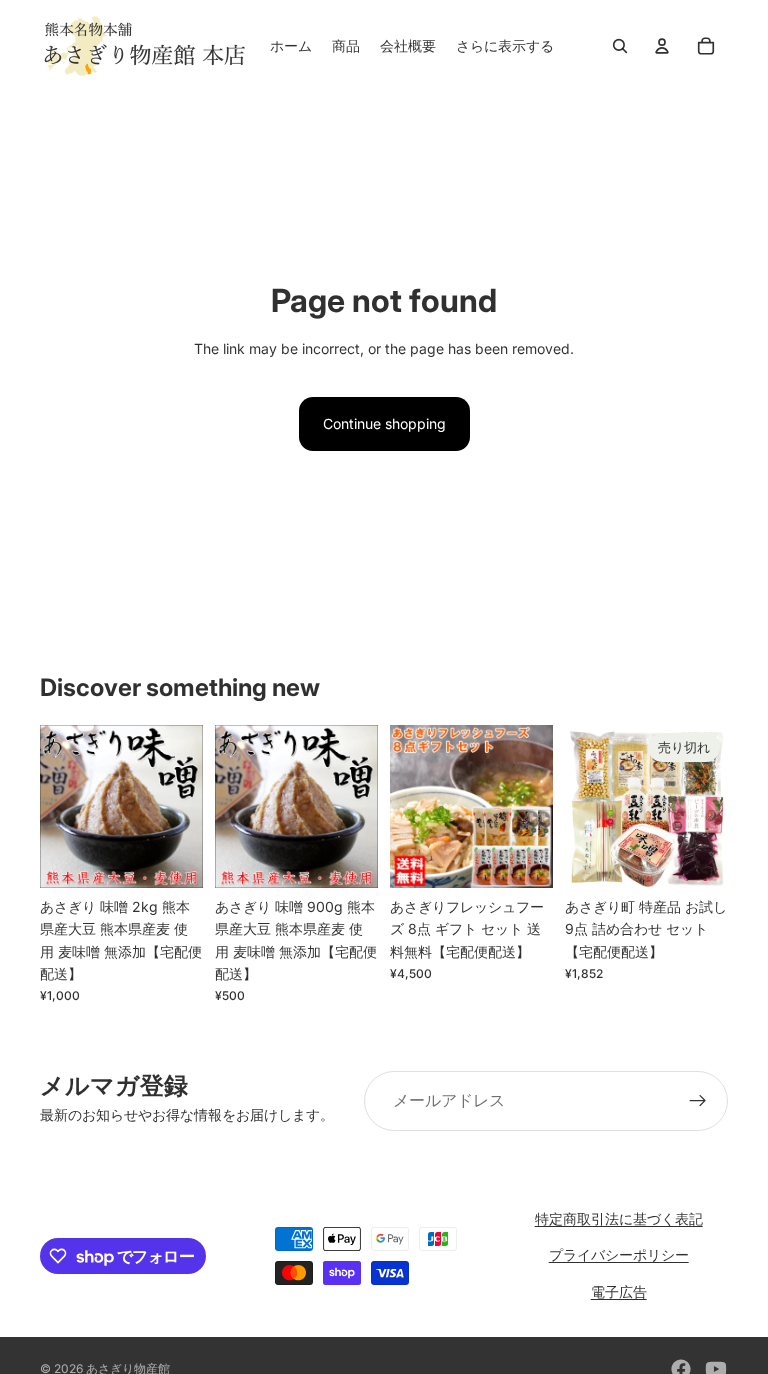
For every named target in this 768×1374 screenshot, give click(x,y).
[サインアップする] (698, 1101)
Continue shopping (384, 423)
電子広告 (619, 1291)
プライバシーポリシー (619, 1254)
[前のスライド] (412, 806)
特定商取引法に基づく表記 (619, 1218)
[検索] (620, 46)
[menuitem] (505, 46)
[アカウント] (662, 46)
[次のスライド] (531, 806)
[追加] (172, 857)
